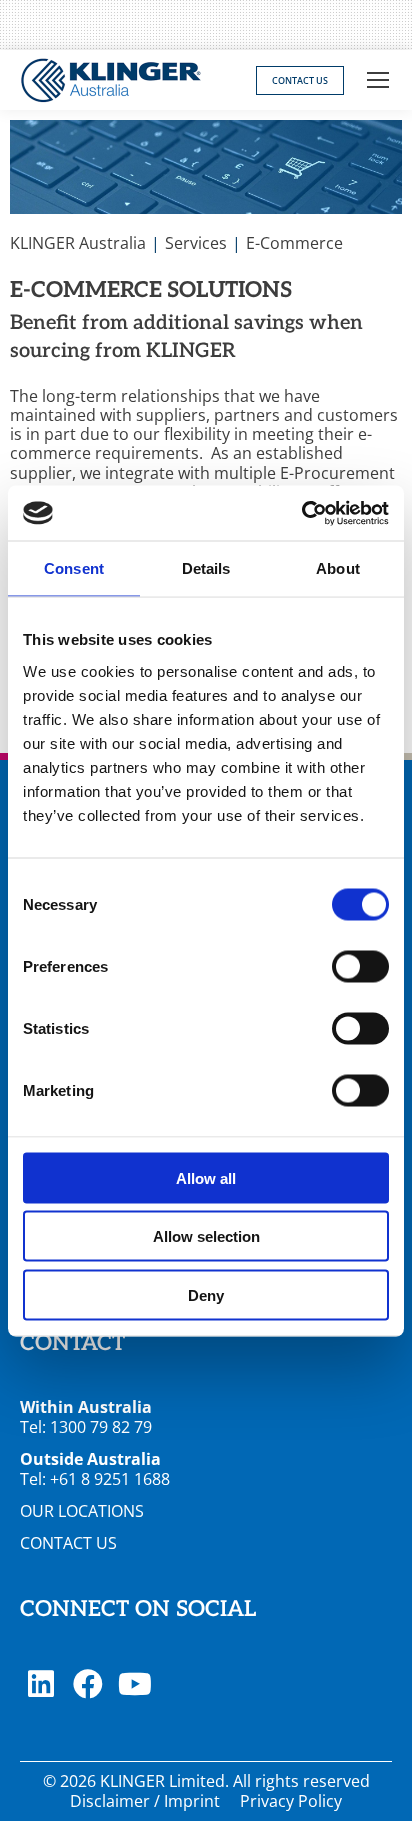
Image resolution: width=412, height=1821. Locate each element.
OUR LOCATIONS (82, 1511)
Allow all (206, 1177)
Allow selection (206, 1236)
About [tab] (338, 568)
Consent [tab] (74, 568)
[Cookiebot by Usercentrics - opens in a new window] (301, 513)
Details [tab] (206, 568)
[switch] (360, 966)
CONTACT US (68, 1543)
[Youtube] (135, 1684)
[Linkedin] (41, 1684)
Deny (206, 1294)
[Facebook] (88, 1684)
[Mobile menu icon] (378, 80)
